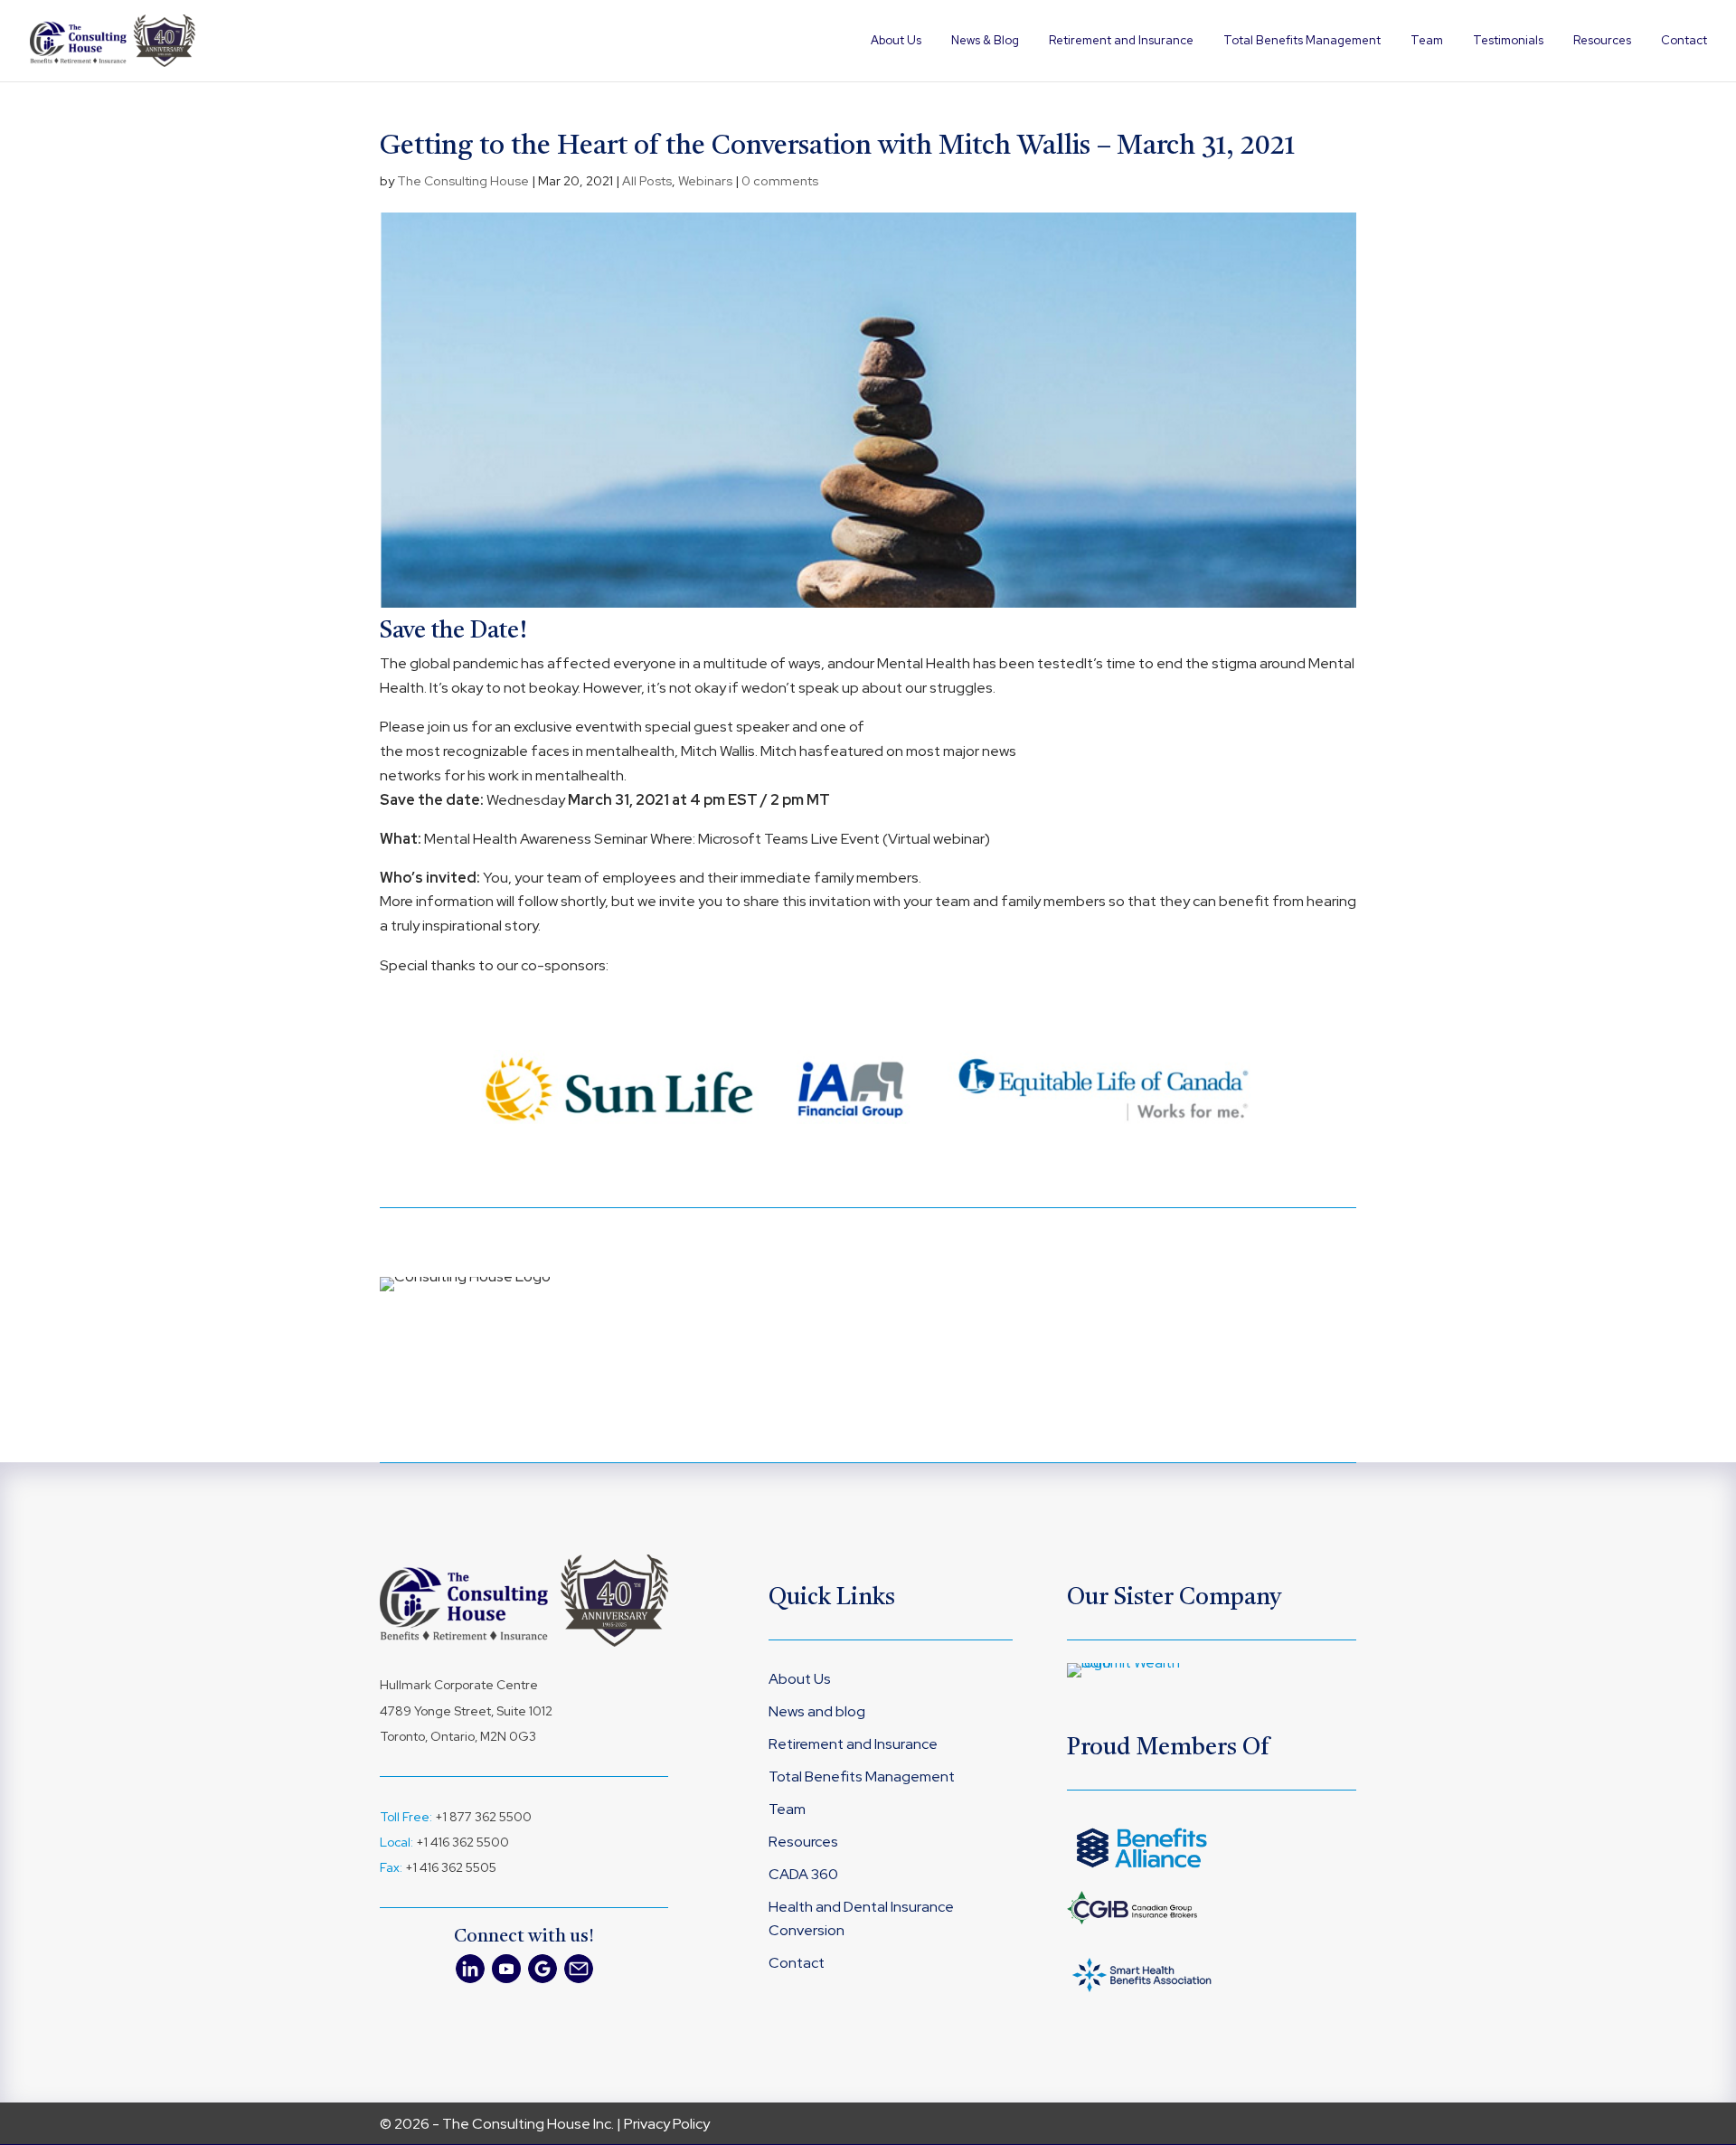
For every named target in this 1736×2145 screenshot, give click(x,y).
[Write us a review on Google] (542, 1969)
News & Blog (985, 41)
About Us (896, 41)
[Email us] (579, 1969)
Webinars (705, 181)
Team (1427, 41)
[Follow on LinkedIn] (470, 1969)
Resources (1602, 41)
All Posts (647, 181)
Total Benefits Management (1302, 41)
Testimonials (1508, 41)
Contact (1684, 41)
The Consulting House (463, 181)
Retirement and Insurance (1121, 41)
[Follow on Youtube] (506, 1969)
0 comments (780, 181)
